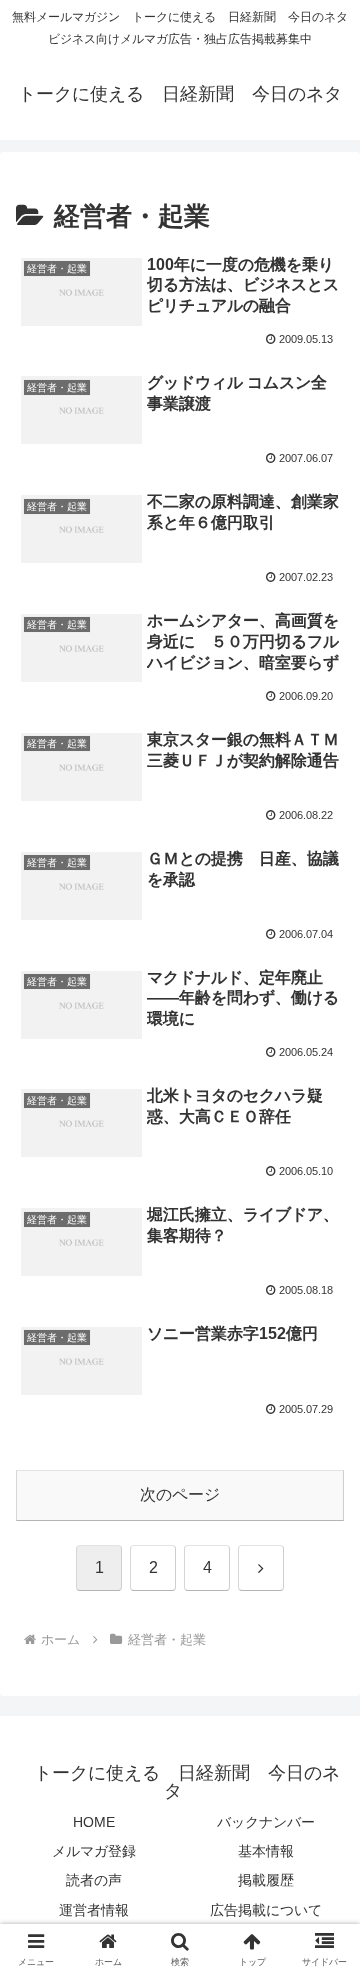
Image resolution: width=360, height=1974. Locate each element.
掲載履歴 (266, 1880)
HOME (94, 1822)
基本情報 (266, 1851)
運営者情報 (94, 1910)
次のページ (180, 1494)
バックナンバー (266, 1822)
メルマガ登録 (94, 1851)
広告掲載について (266, 1910)
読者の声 (94, 1880)
